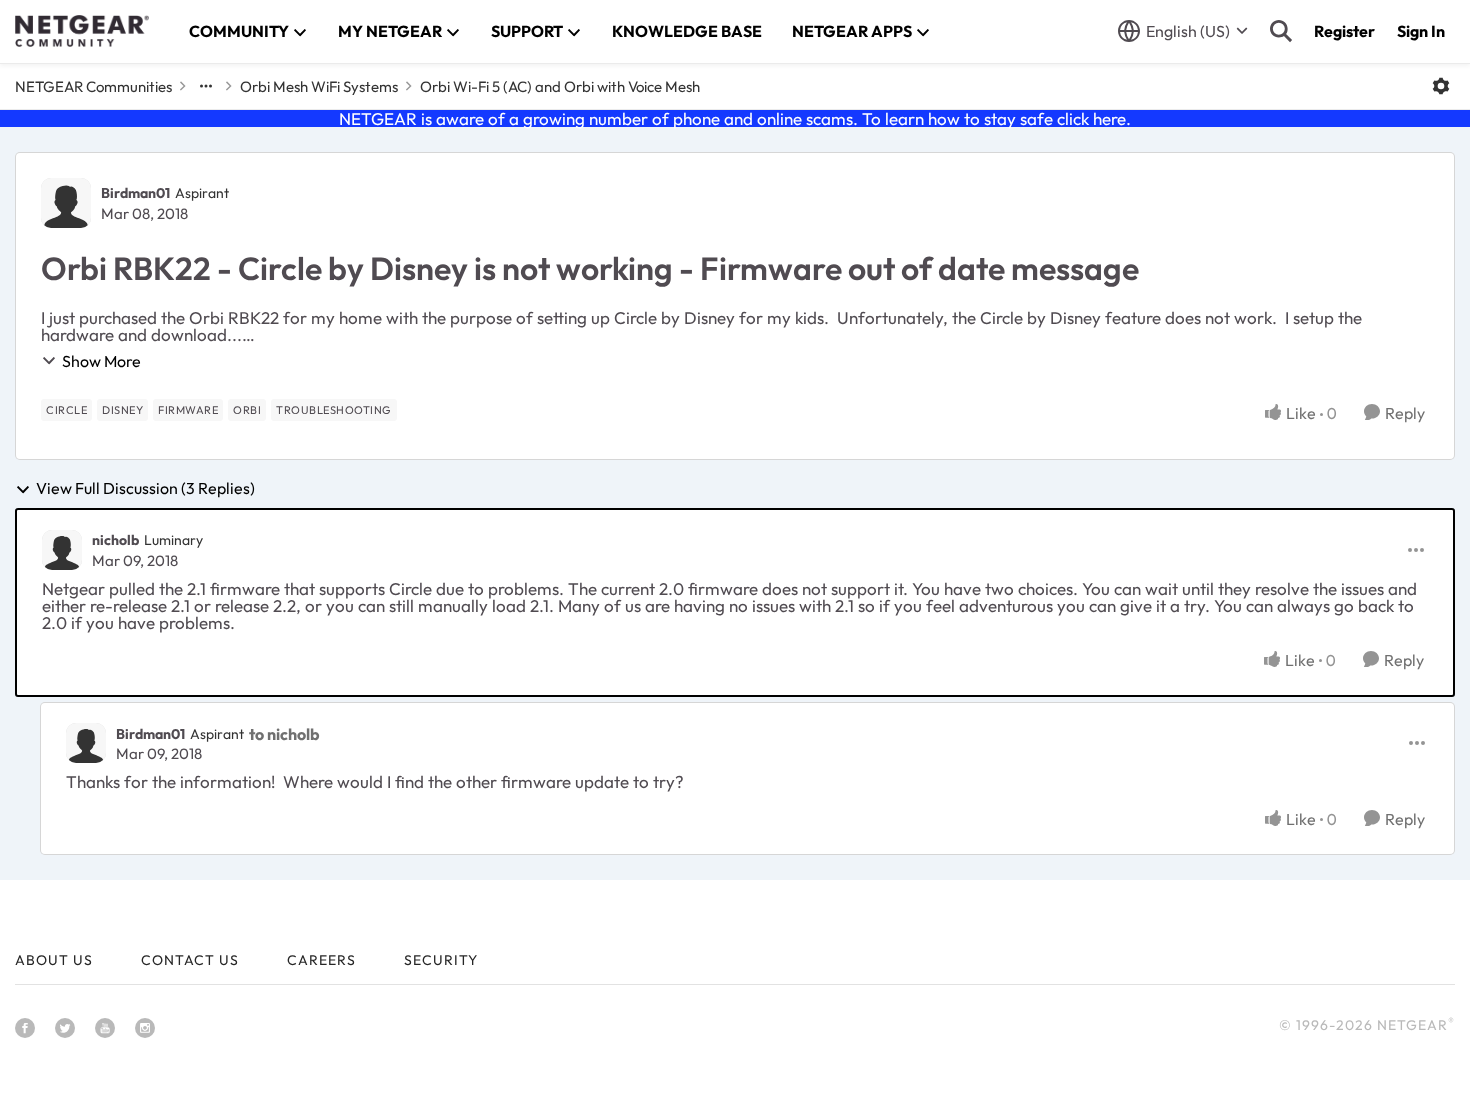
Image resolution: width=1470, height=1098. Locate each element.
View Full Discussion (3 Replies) (145, 489)
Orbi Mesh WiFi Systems (319, 86)
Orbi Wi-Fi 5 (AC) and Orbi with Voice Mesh (560, 86)
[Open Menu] (1441, 86)
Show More (101, 361)
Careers (321, 960)
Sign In (1421, 31)
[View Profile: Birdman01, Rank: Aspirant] (66, 203)
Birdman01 (135, 193)
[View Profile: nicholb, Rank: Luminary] (62, 550)
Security (441, 960)
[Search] (1281, 31)
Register (1344, 31)
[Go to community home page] (82, 31)
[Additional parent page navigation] (206, 86)
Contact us (190, 960)
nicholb (115, 540)
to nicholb (284, 734)
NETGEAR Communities (93, 86)
